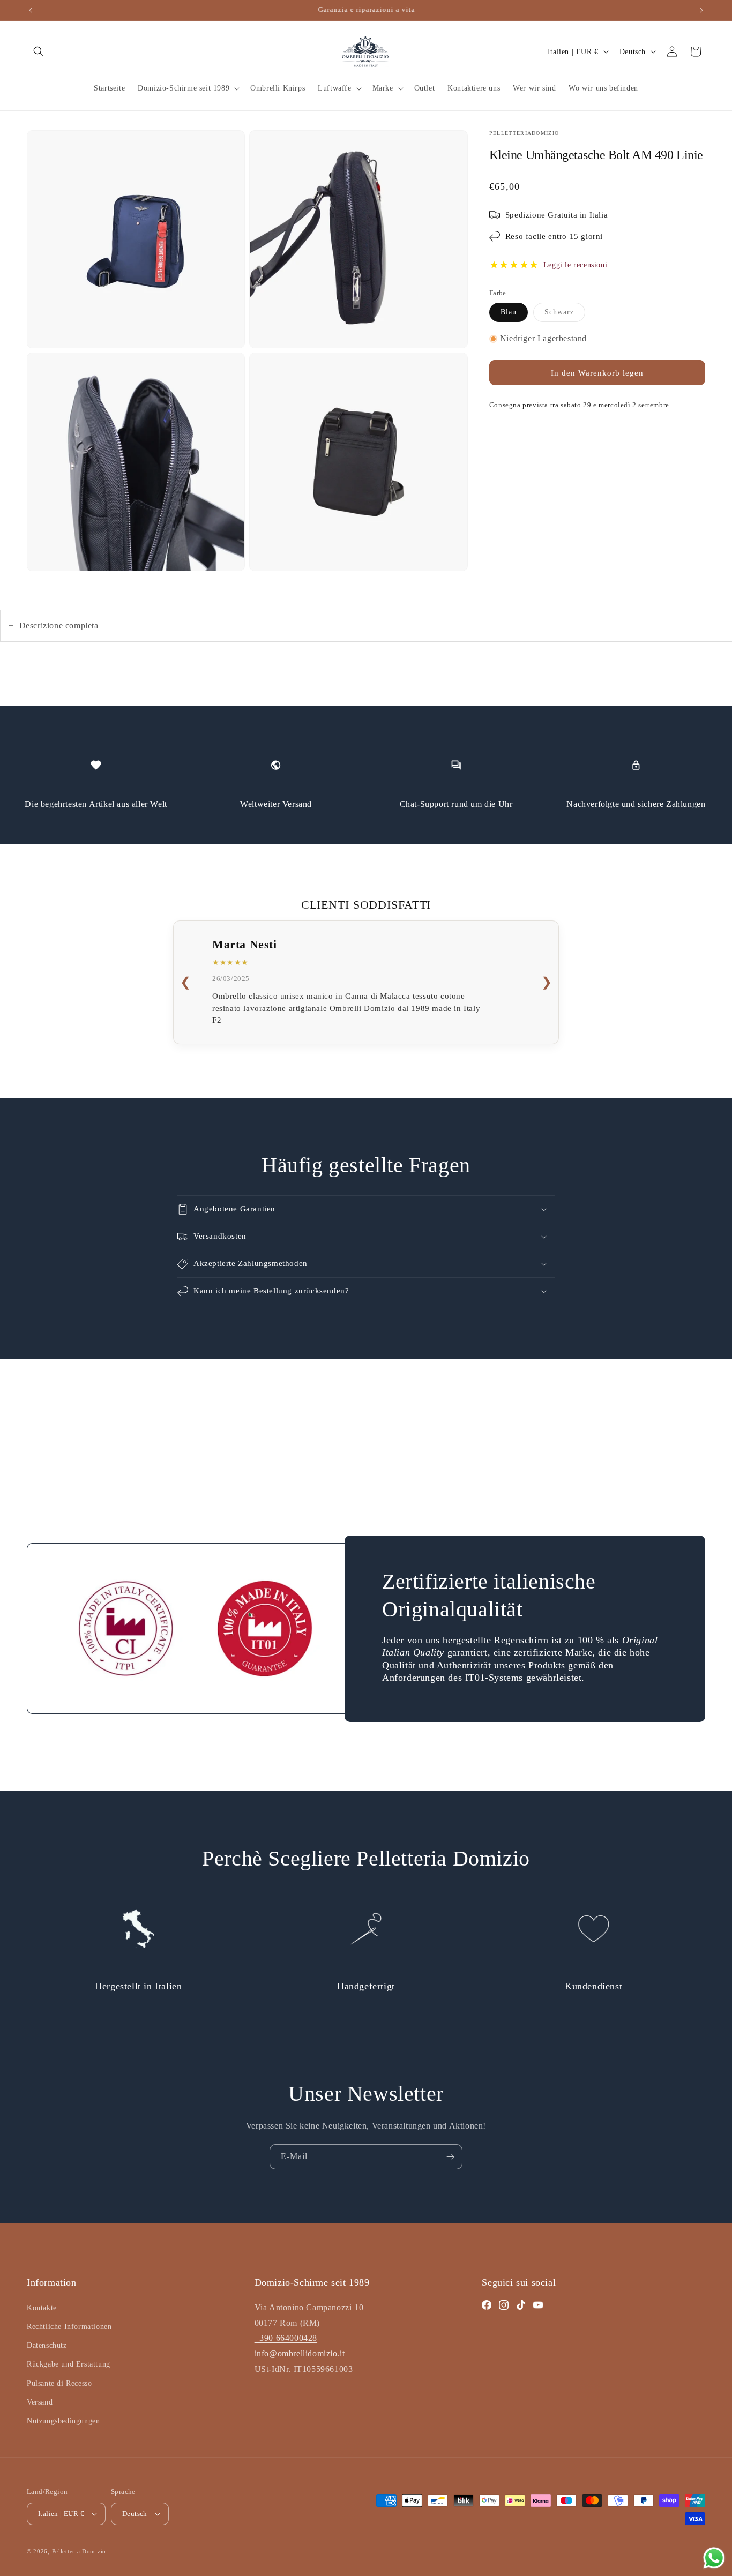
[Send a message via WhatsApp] (714, 2558)
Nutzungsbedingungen (63, 2421)
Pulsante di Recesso (59, 2383)
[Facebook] (487, 2305)
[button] (39, 51)
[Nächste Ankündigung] (701, 10)
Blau (509, 312)
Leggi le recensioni (575, 264)
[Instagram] (504, 2305)
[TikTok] (521, 2305)
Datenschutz (47, 2345)
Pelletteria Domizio (79, 2551)
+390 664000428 (286, 2338)
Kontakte (42, 2308)
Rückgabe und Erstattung (69, 2364)
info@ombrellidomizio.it (300, 2353)
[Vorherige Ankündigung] (31, 10)
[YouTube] (538, 2305)
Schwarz (565, 312)
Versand (40, 2402)
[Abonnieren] (450, 2157)
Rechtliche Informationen (69, 2327)
